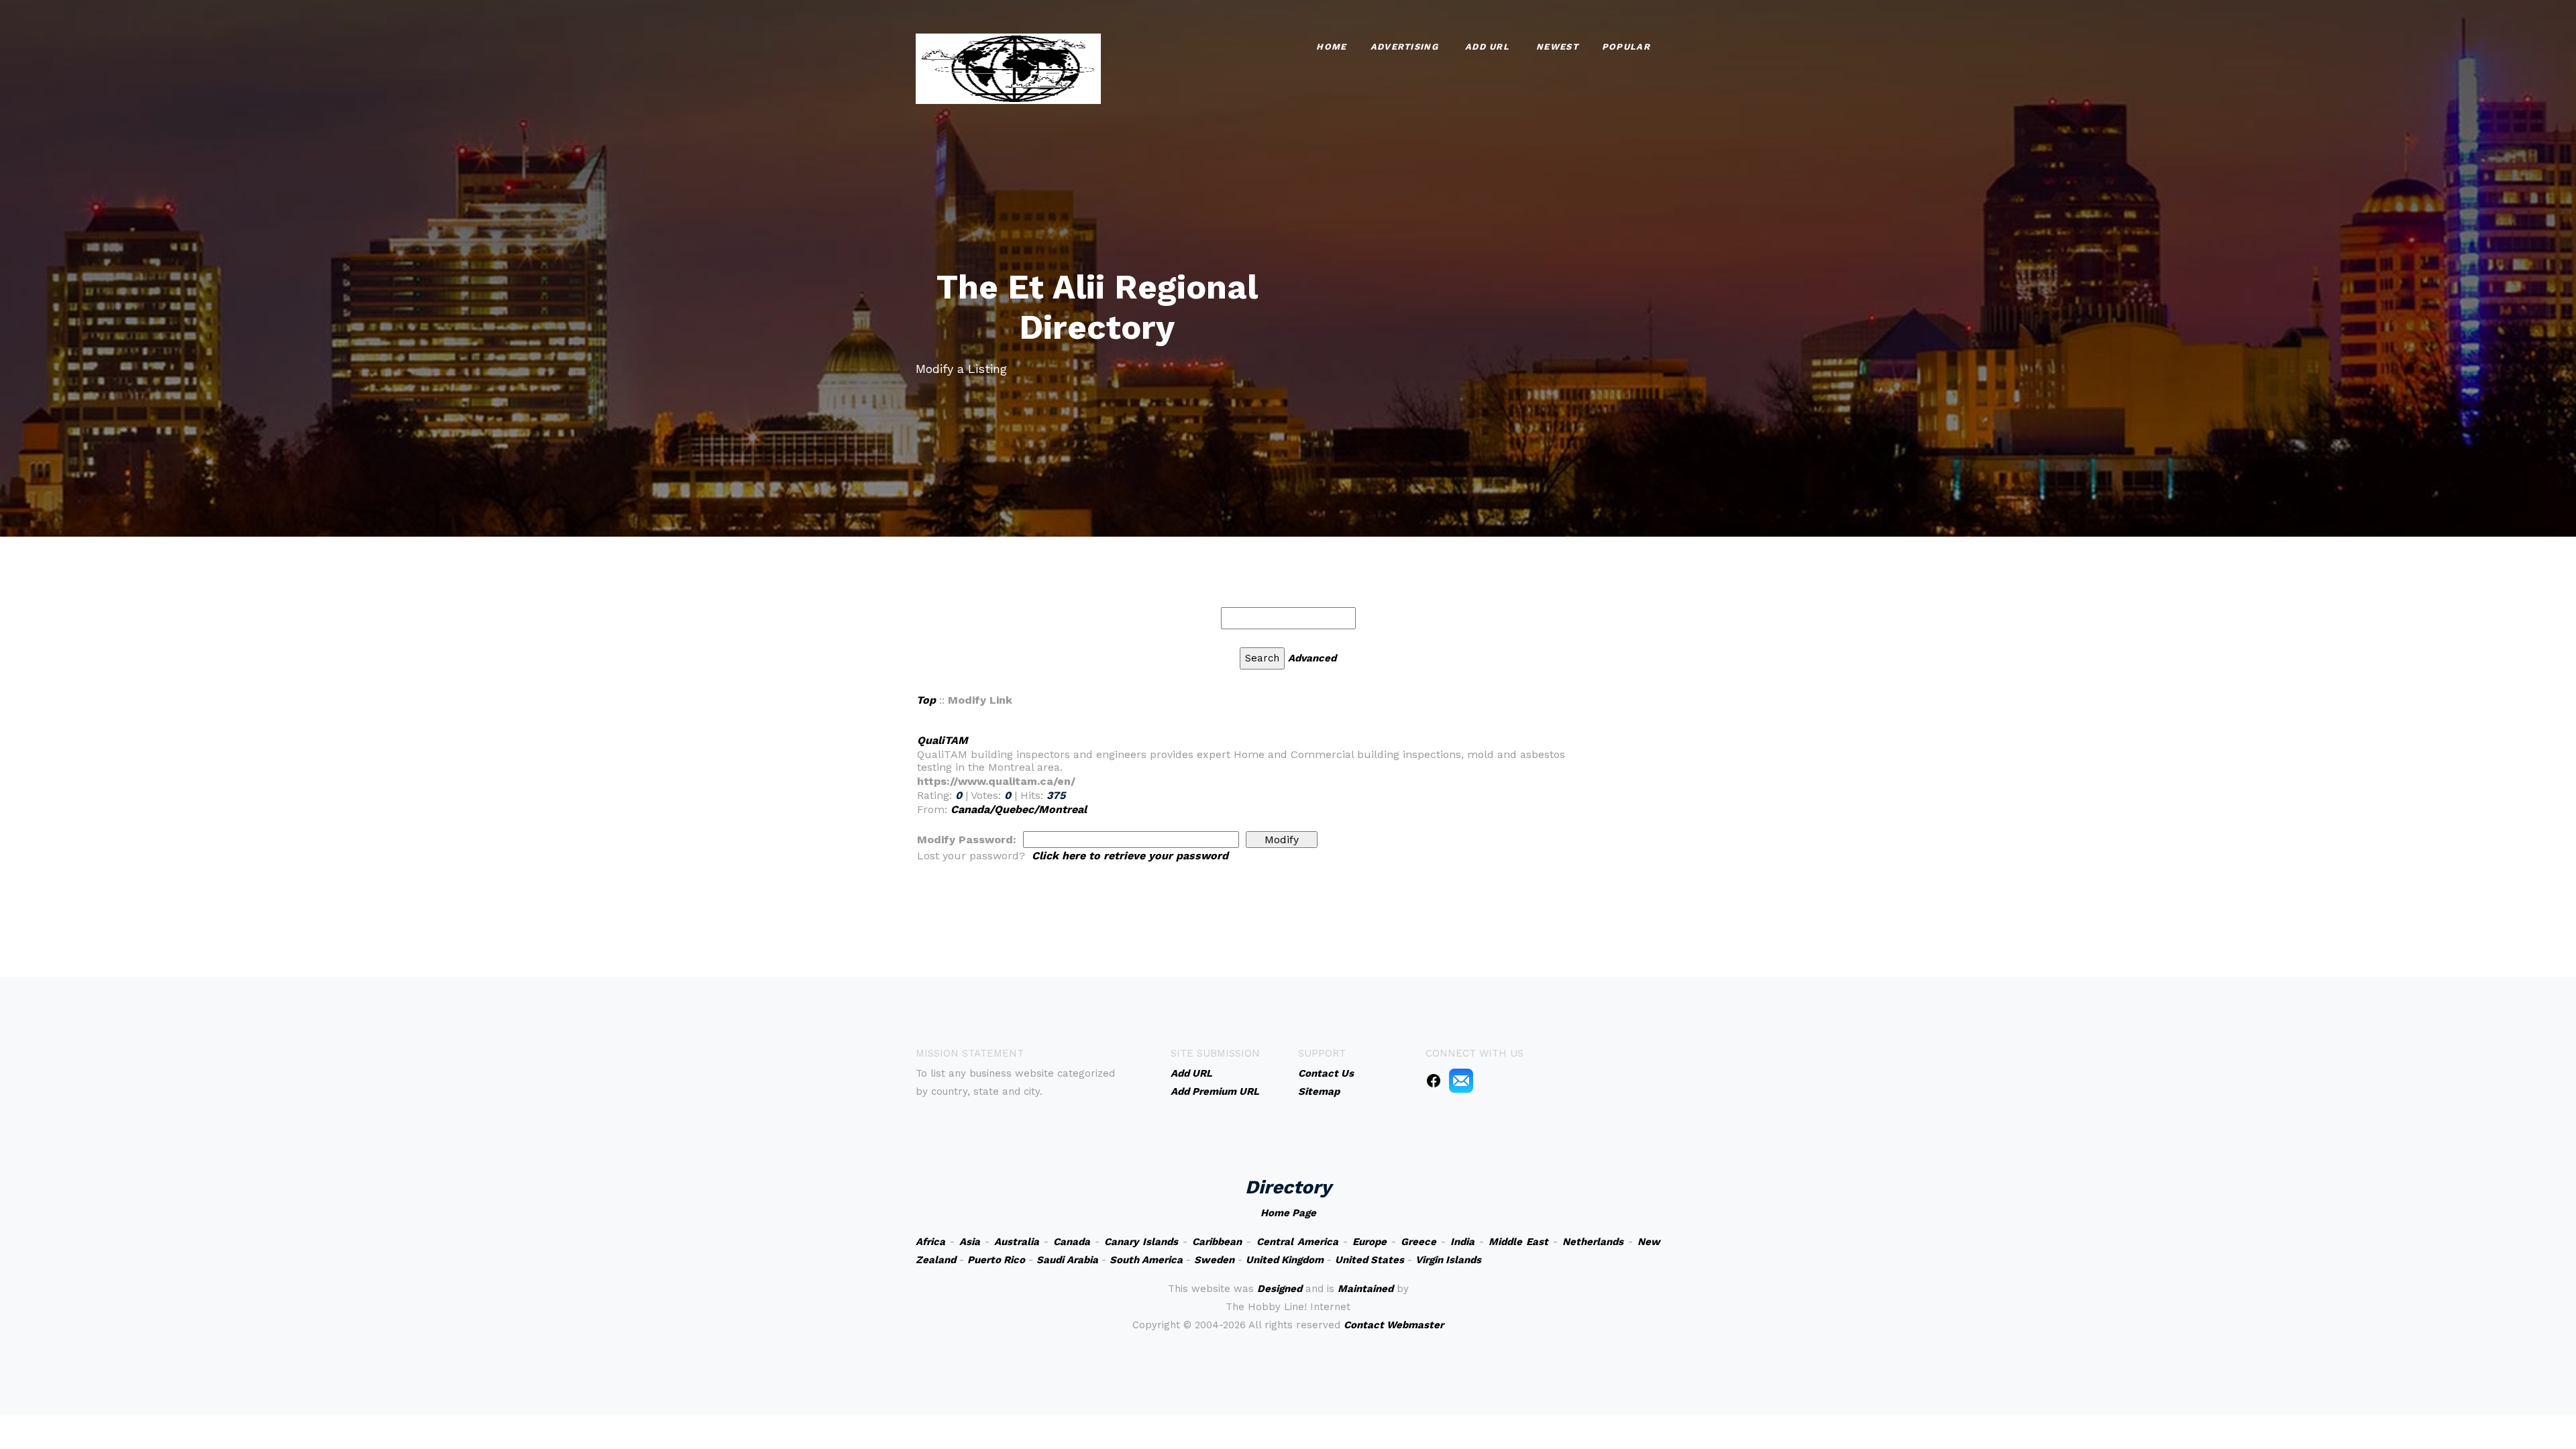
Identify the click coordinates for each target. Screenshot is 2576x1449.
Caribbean (1217, 1242)
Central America (1297, 1242)
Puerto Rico (996, 1260)
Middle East (1518, 1242)
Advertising (1404, 47)
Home (1331, 47)
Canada (1072, 1242)
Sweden (1214, 1260)
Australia (1017, 1242)
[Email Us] (1461, 1080)
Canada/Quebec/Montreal (1019, 809)
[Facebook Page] (1434, 1080)
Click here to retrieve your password (1130, 856)
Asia (970, 1242)
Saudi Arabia (1067, 1260)
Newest (1557, 47)
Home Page (1288, 1213)
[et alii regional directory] (1008, 67)
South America (1146, 1260)
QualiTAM (943, 740)
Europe (1370, 1242)
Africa (930, 1242)
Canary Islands (1141, 1242)
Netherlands (1593, 1242)
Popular (1626, 47)
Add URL (1487, 47)
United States (1370, 1260)
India (1462, 1242)
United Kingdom (1285, 1260)
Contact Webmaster (1394, 1325)
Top (926, 700)
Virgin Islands (1448, 1260)
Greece (1418, 1242)
